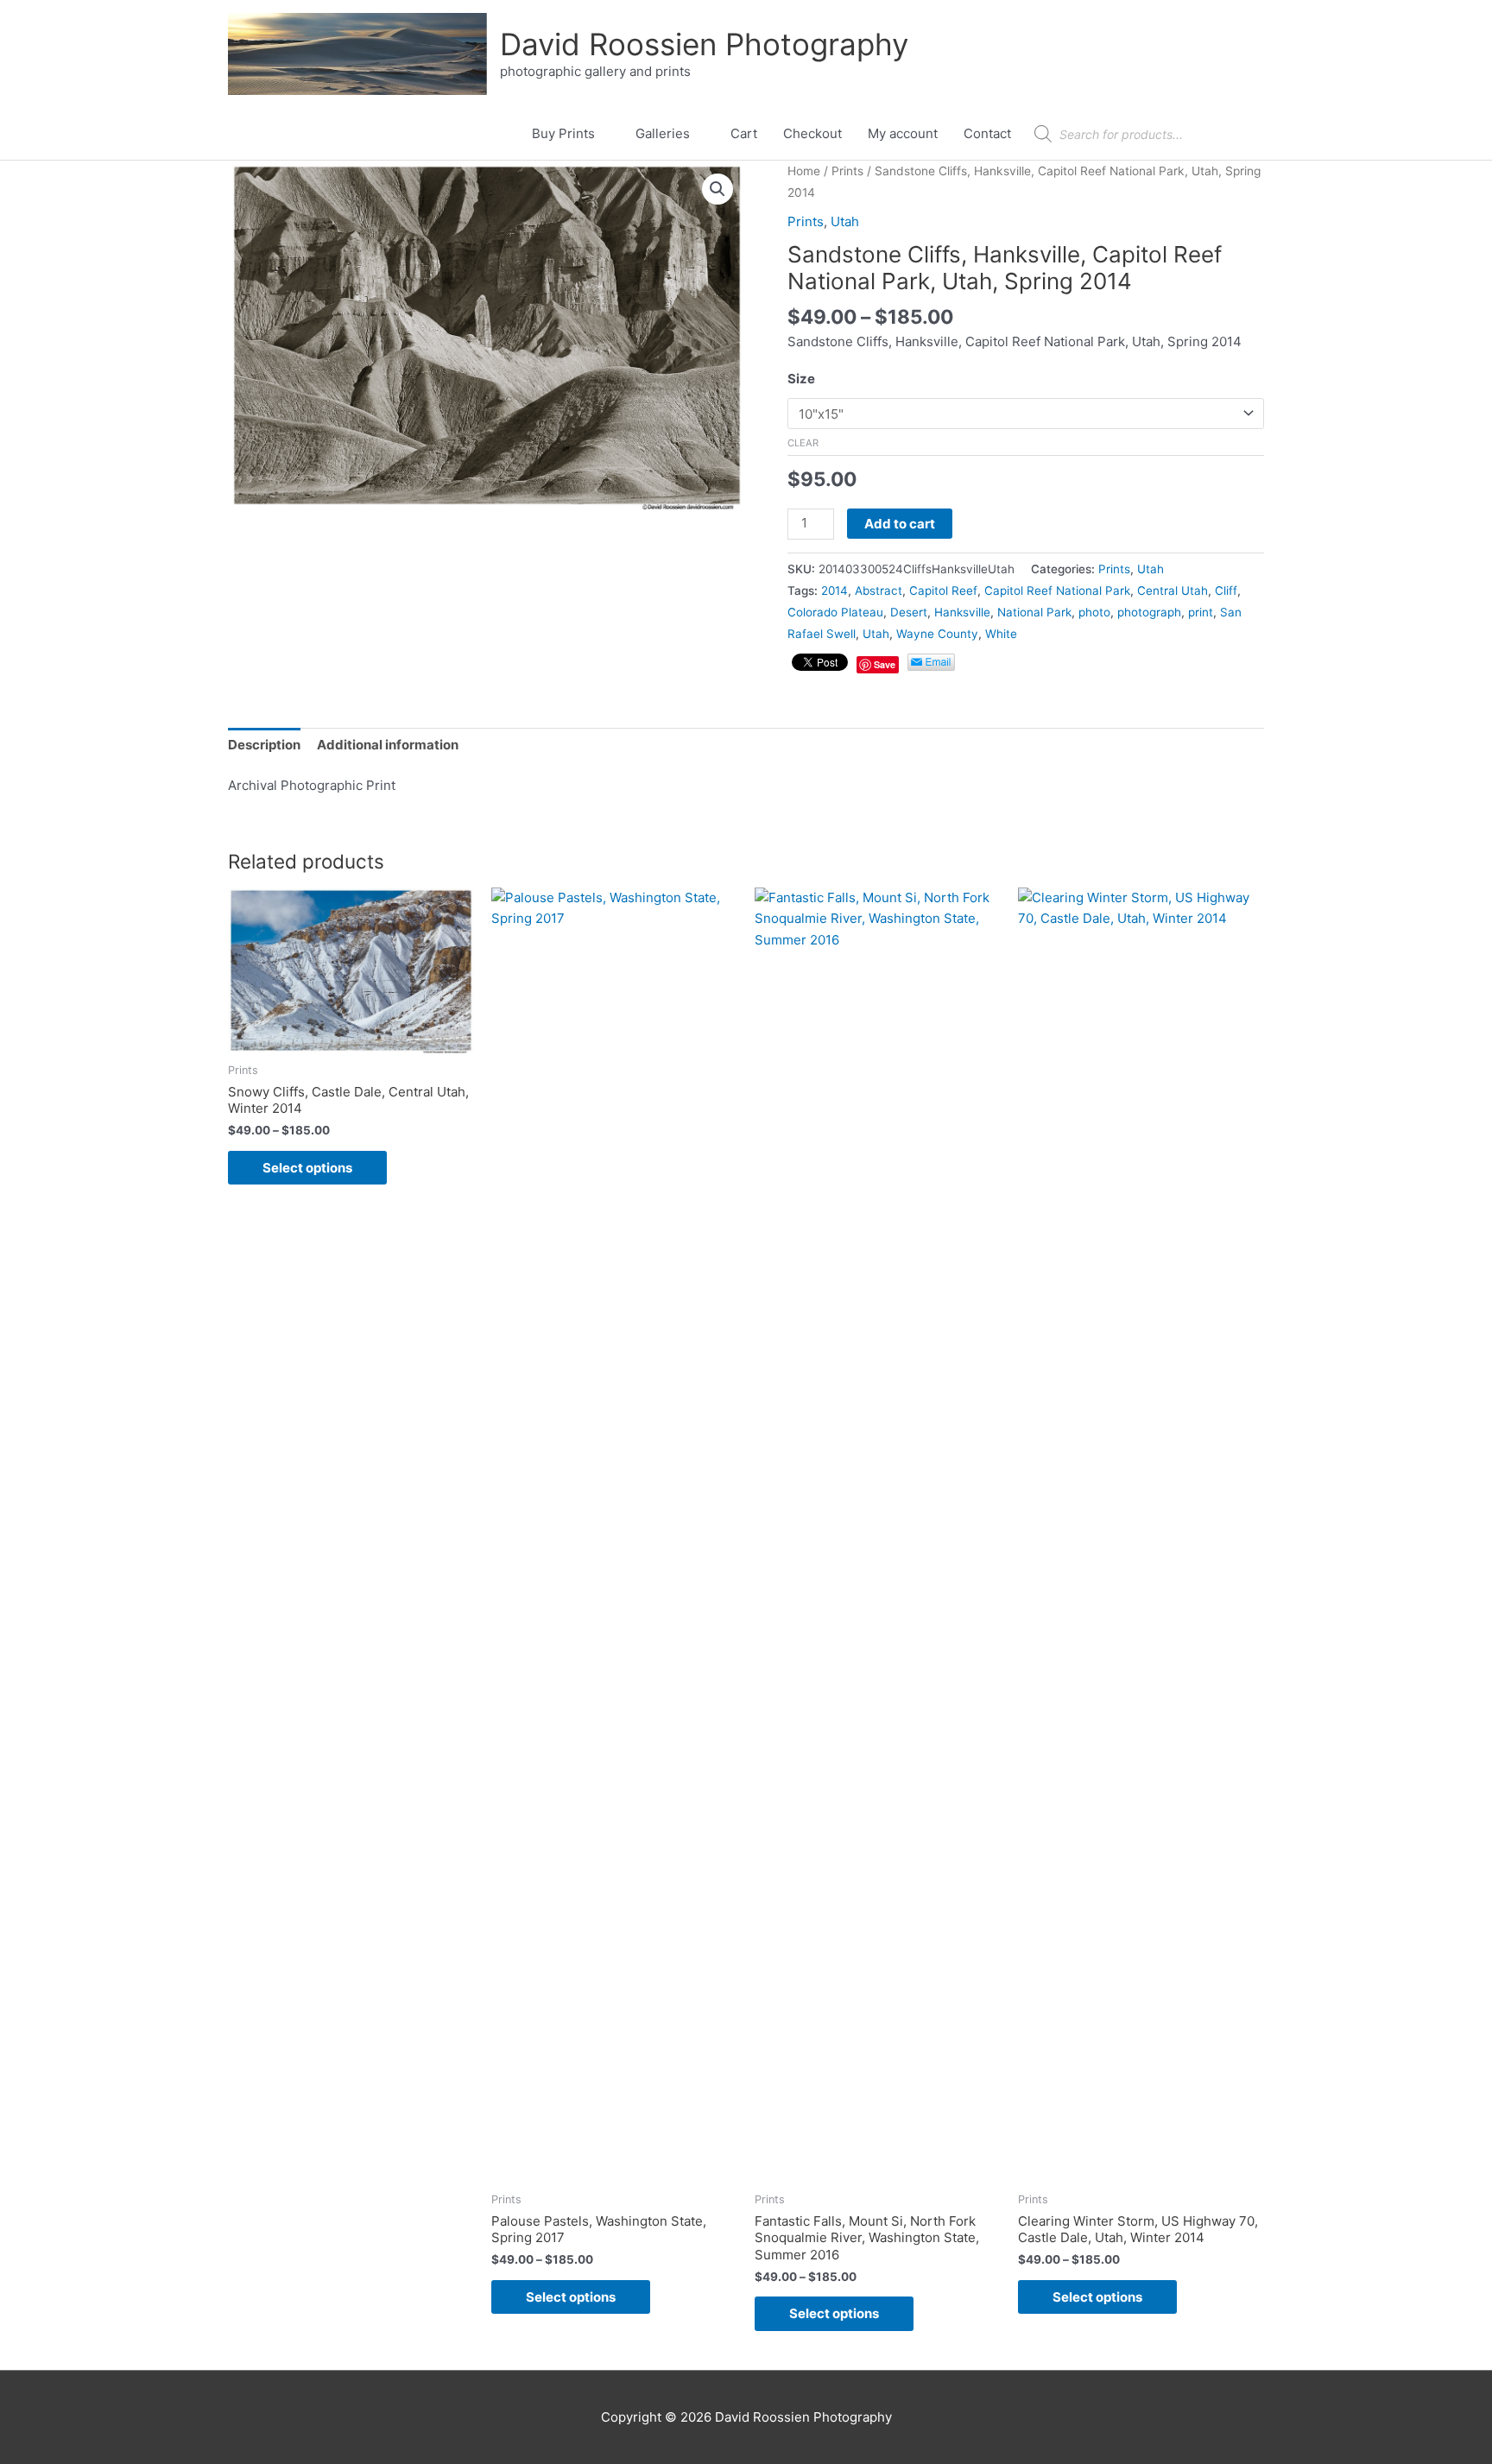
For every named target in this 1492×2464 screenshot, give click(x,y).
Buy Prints (563, 133)
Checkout (812, 133)
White (1001, 634)
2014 (835, 591)
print (1201, 612)
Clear (803, 443)
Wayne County (937, 634)
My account (903, 133)
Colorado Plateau (835, 612)
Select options (307, 1168)
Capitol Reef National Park (1057, 591)
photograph (1149, 612)
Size (801, 379)
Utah (845, 221)
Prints (847, 171)
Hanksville (962, 612)
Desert (909, 612)
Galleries (663, 133)
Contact (987, 133)
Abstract (879, 591)
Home (804, 171)
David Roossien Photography (704, 44)
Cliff (1226, 591)
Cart (744, 133)
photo (1094, 612)
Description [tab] (264, 745)
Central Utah (1173, 591)
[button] (718, 189)
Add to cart (900, 524)
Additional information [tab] (388, 745)
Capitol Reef (943, 591)
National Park (1034, 612)
